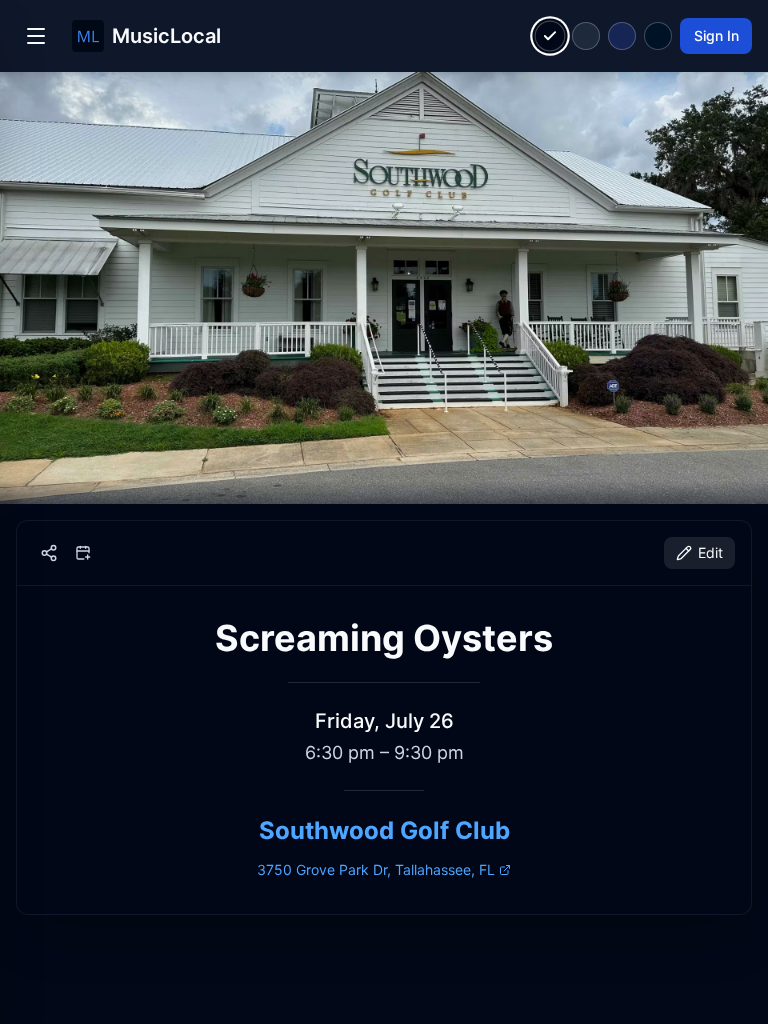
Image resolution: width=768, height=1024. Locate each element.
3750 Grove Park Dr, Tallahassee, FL (376, 869)
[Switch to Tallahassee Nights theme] (622, 36)
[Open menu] (36, 36)
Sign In (716, 35)
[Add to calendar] (83, 553)
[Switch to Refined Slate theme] (586, 36)
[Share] (49, 553)
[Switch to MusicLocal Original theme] (550, 36)
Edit (710, 552)
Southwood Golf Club (384, 830)
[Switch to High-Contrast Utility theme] (658, 36)
